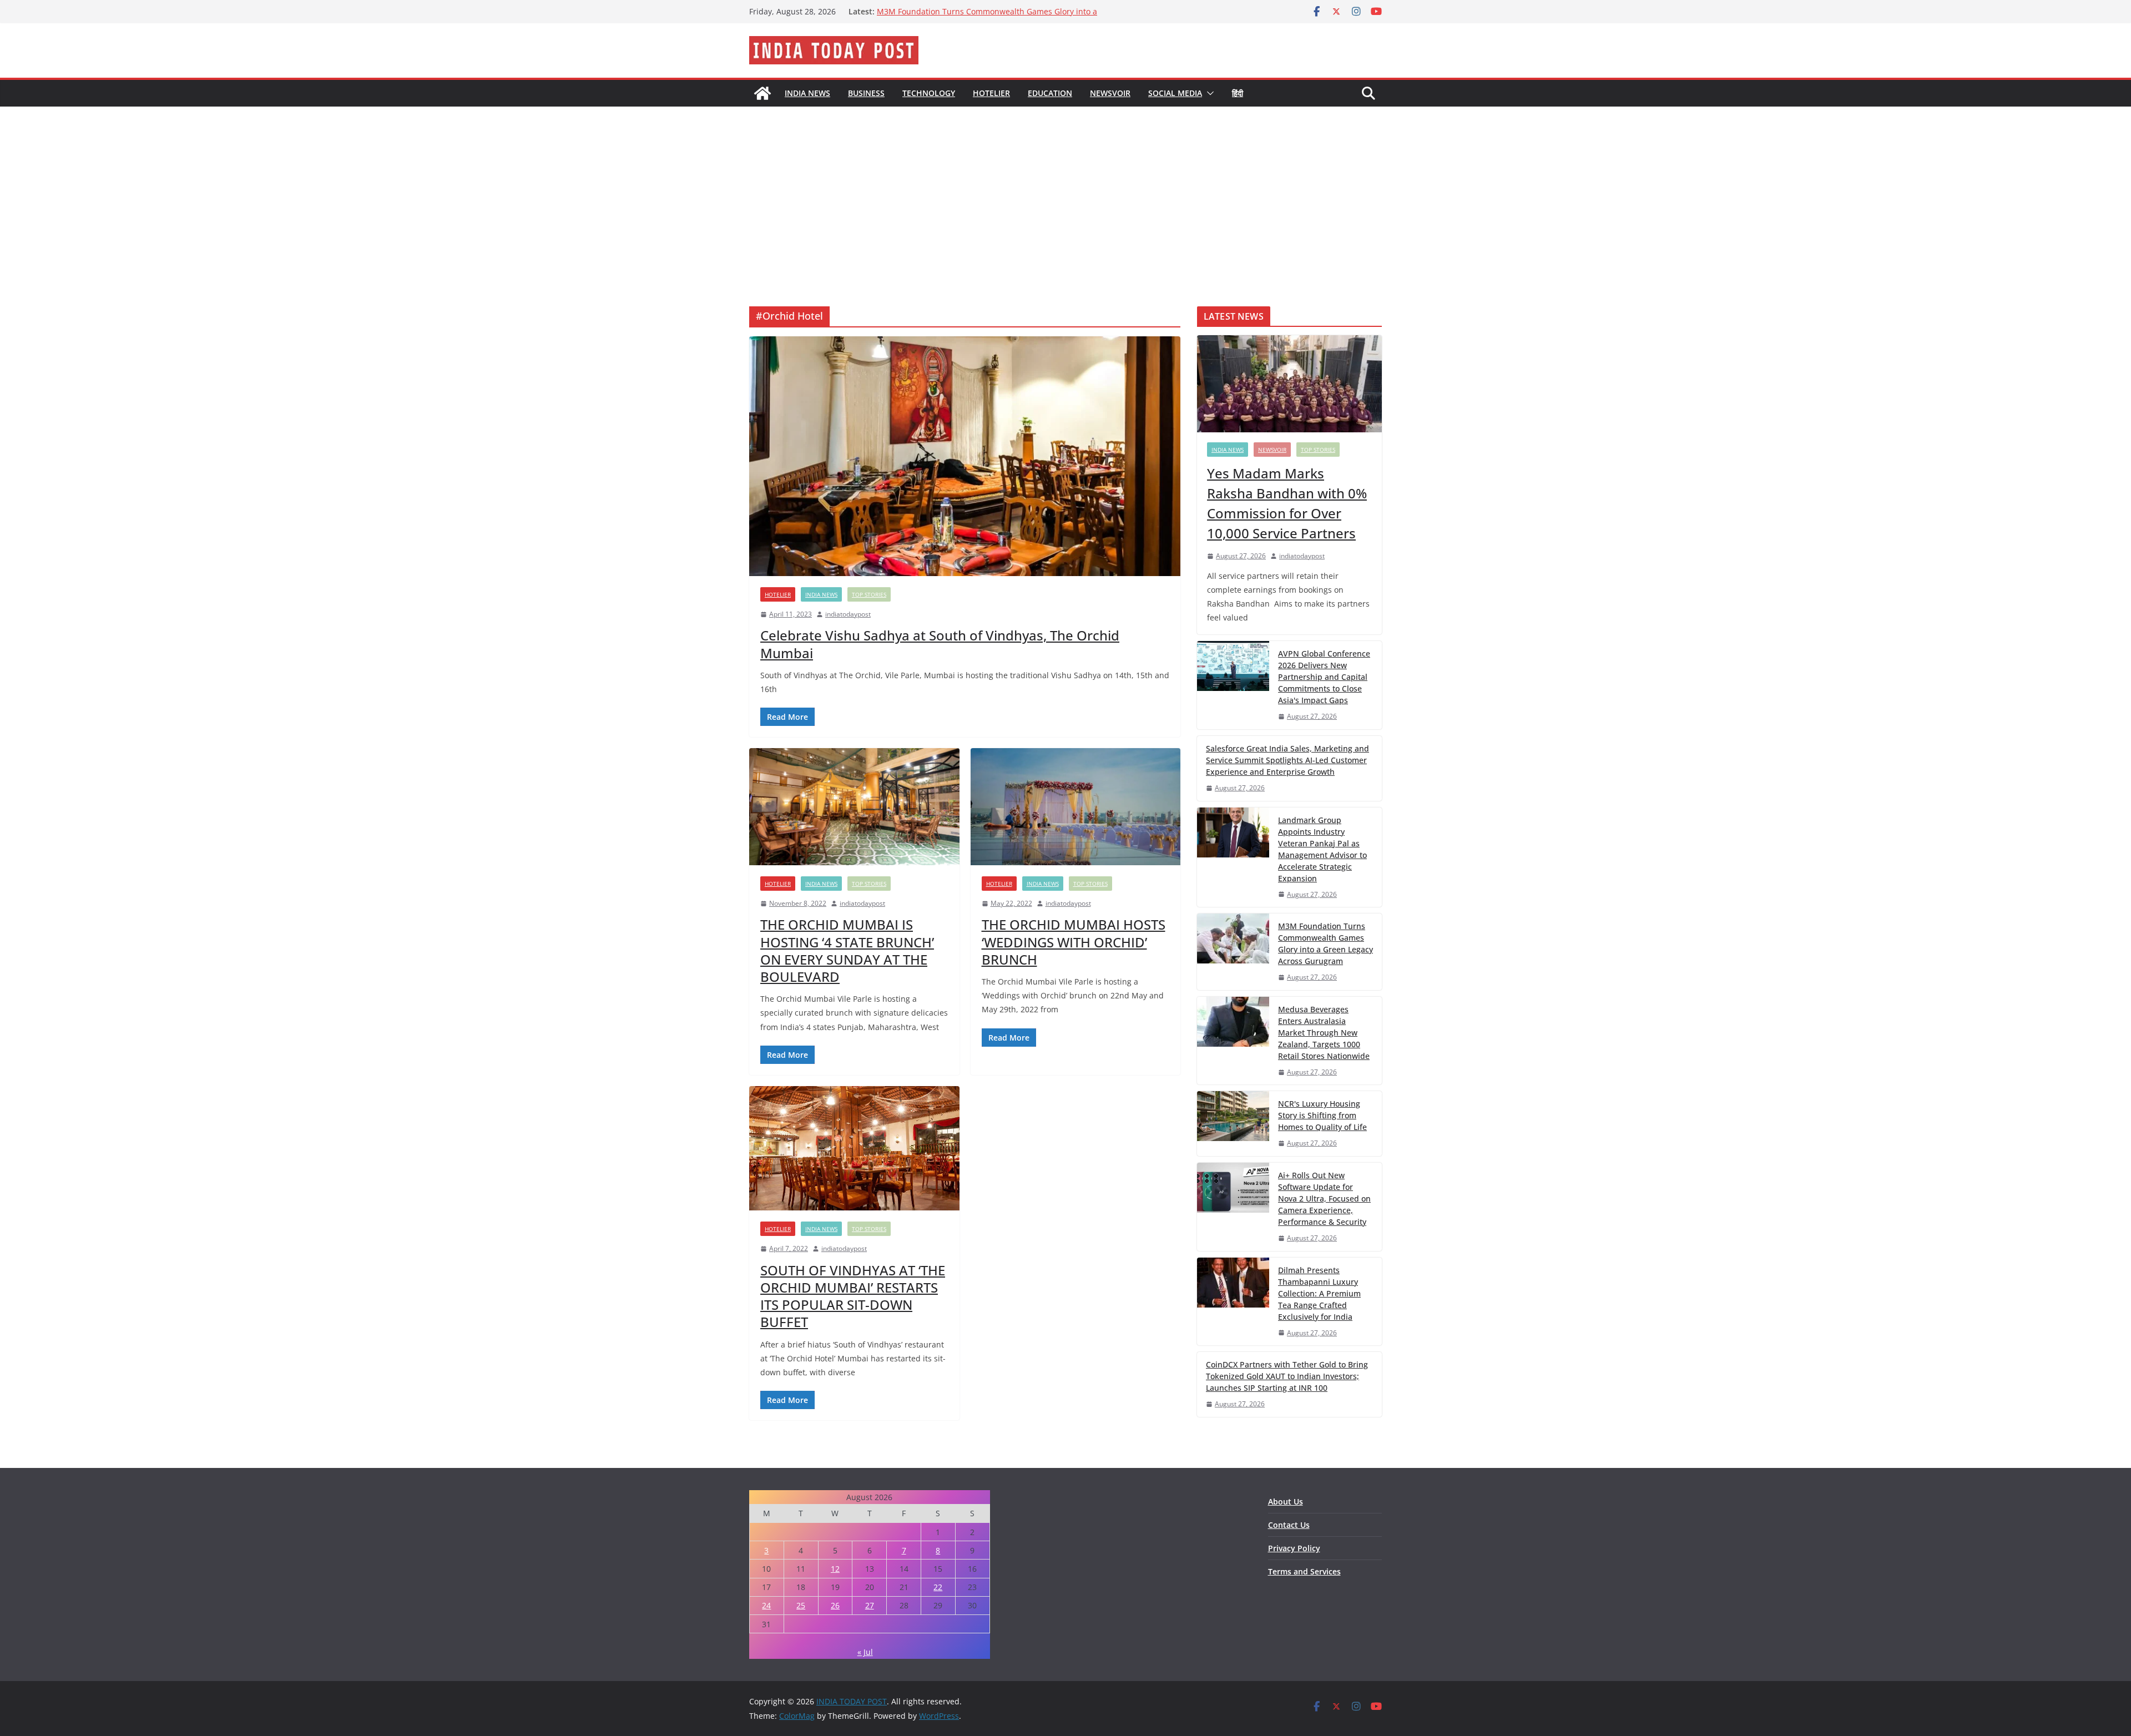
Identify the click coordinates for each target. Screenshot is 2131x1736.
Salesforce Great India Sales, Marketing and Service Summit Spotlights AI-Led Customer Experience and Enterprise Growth (1287, 760)
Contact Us (1289, 1525)
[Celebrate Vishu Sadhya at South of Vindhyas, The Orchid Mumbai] (965, 456)
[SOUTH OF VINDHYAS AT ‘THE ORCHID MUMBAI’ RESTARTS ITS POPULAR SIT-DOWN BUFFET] (854, 1148)
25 (801, 1605)
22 (938, 1587)
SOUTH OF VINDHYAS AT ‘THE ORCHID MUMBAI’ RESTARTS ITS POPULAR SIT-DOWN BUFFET (853, 1296)
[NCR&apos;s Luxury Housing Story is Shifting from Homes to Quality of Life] (1233, 1124)
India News (807, 93)
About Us (1286, 1502)
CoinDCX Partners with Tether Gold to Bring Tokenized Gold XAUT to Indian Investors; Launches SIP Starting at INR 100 (1287, 1376)
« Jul (865, 1652)
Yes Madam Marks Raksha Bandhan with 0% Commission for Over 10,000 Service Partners (1287, 503)
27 (870, 1605)
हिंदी (1238, 93)
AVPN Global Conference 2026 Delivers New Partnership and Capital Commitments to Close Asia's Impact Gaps (1324, 677)
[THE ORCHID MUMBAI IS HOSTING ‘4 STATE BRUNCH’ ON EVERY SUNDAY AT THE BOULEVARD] (854, 807)
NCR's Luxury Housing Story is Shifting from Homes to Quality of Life (1322, 1115)
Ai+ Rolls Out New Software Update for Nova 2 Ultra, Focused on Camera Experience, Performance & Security (1324, 1198)
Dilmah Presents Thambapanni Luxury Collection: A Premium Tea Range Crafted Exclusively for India (1319, 1293)
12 (835, 1569)
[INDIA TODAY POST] (762, 93)
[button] (1208, 93)
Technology (929, 93)
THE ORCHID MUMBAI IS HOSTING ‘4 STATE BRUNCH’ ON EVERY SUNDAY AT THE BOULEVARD (847, 950)
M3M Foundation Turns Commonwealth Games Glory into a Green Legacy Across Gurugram (987, 17)
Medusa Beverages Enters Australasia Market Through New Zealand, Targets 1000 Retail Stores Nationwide (1324, 1033)
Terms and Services (1304, 1571)
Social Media (1175, 93)
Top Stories (869, 594)
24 (766, 1605)
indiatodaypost (848, 614)
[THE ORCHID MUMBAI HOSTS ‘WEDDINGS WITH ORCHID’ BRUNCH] (1076, 807)
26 (835, 1605)
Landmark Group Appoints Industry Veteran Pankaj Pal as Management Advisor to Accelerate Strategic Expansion (1322, 849)
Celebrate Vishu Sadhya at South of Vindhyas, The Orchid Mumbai (940, 644)
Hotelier (991, 93)
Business (866, 93)
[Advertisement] (1065, 190)
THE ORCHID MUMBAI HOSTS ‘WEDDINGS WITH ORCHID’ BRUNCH (1074, 942)
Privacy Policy (1294, 1548)
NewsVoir (1110, 93)
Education (1050, 93)
